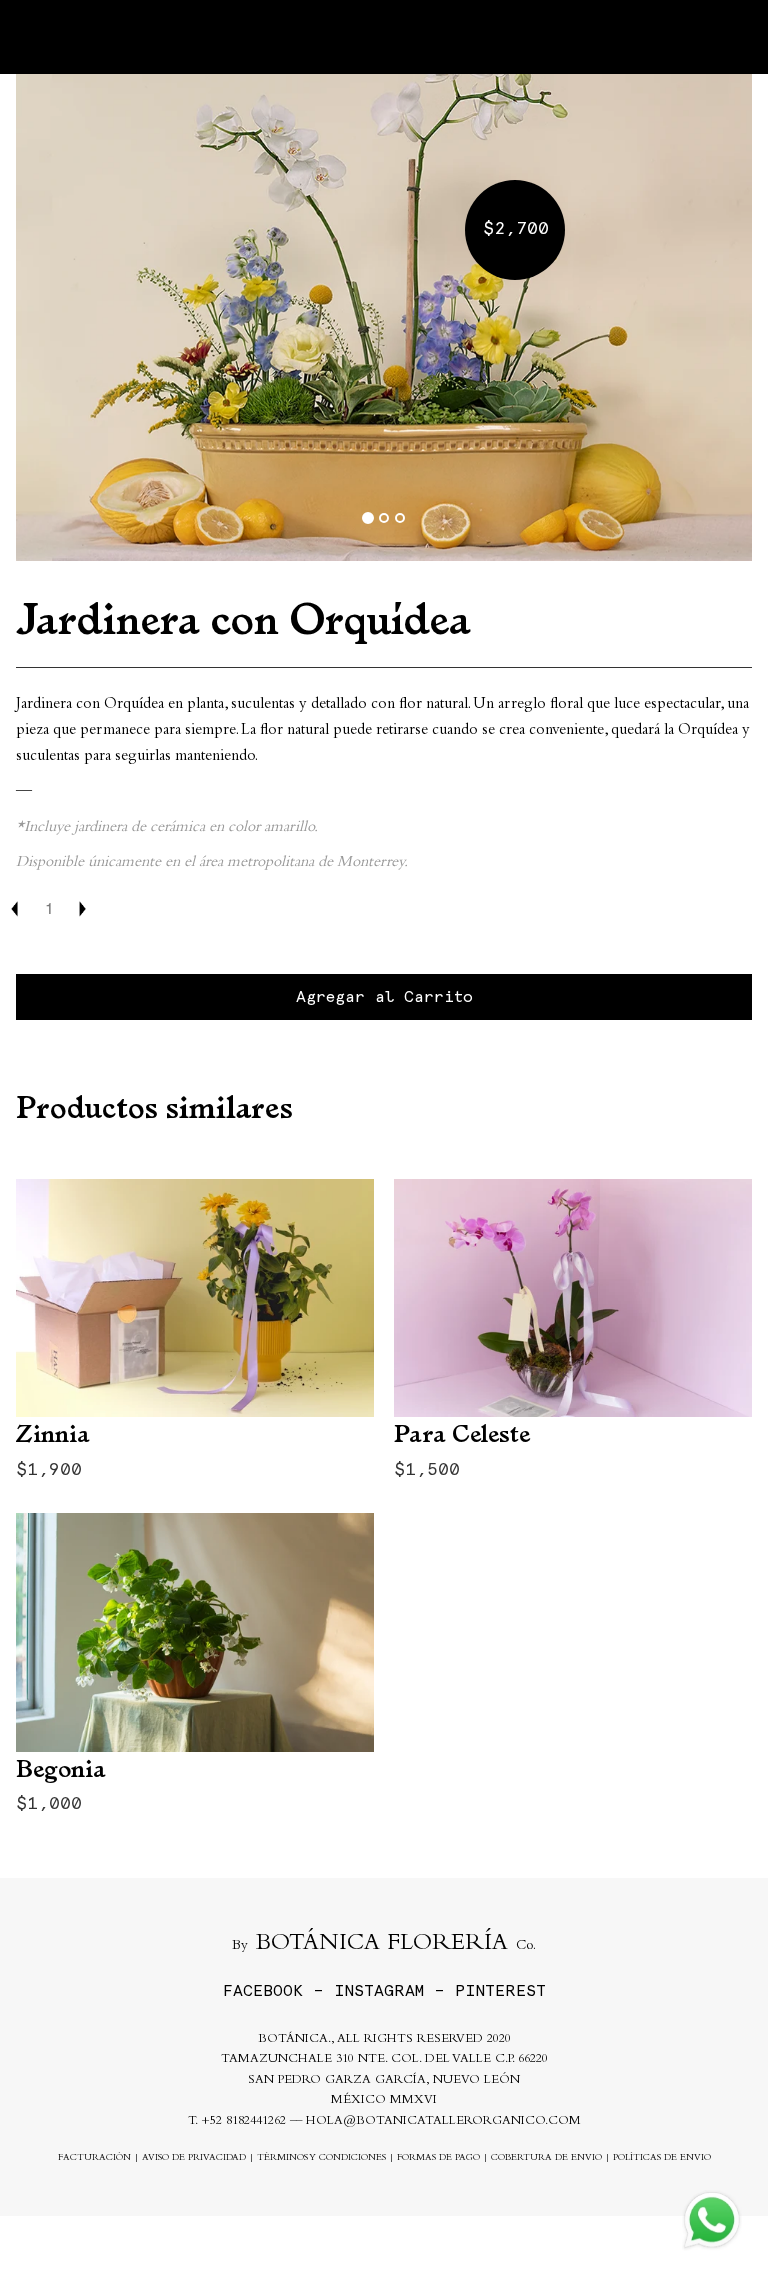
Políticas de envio (662, 2158)
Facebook (263, 1990)
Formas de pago (438, 2158)
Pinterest (500, 1990)
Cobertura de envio (546, 2158)
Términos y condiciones (321, 2158)
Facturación (94, 2158)
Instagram (379, 1990)
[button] (71, 315)
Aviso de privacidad (194, 2158)
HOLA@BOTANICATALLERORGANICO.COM (443, 2121)
